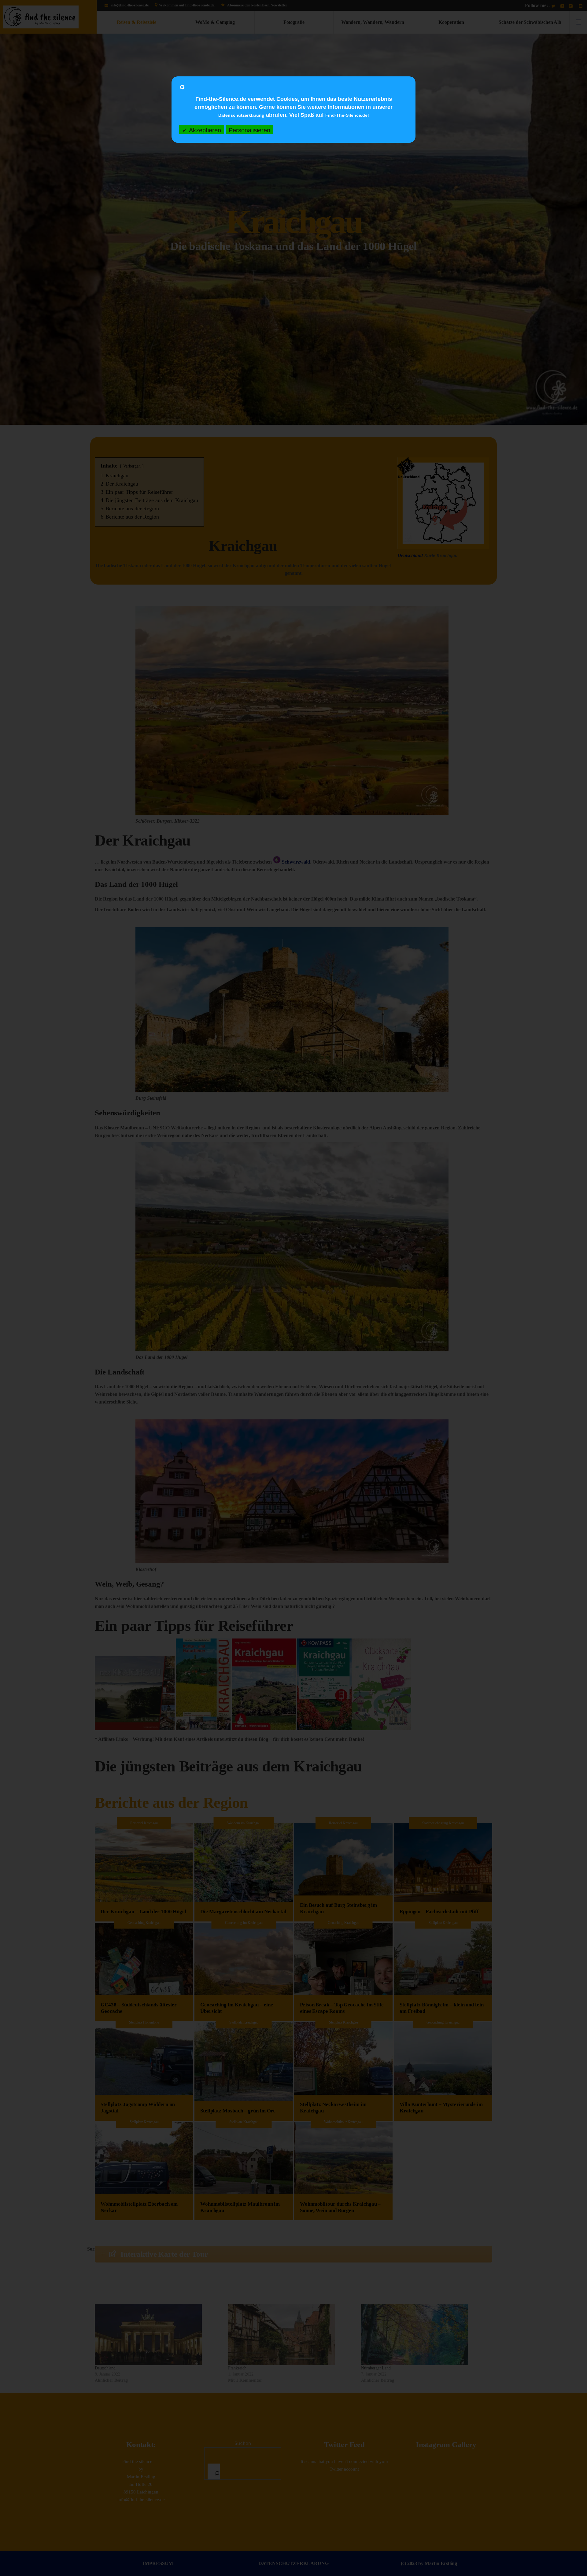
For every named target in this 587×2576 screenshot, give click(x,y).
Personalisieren (249, 130)
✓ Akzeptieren (202, 130)
